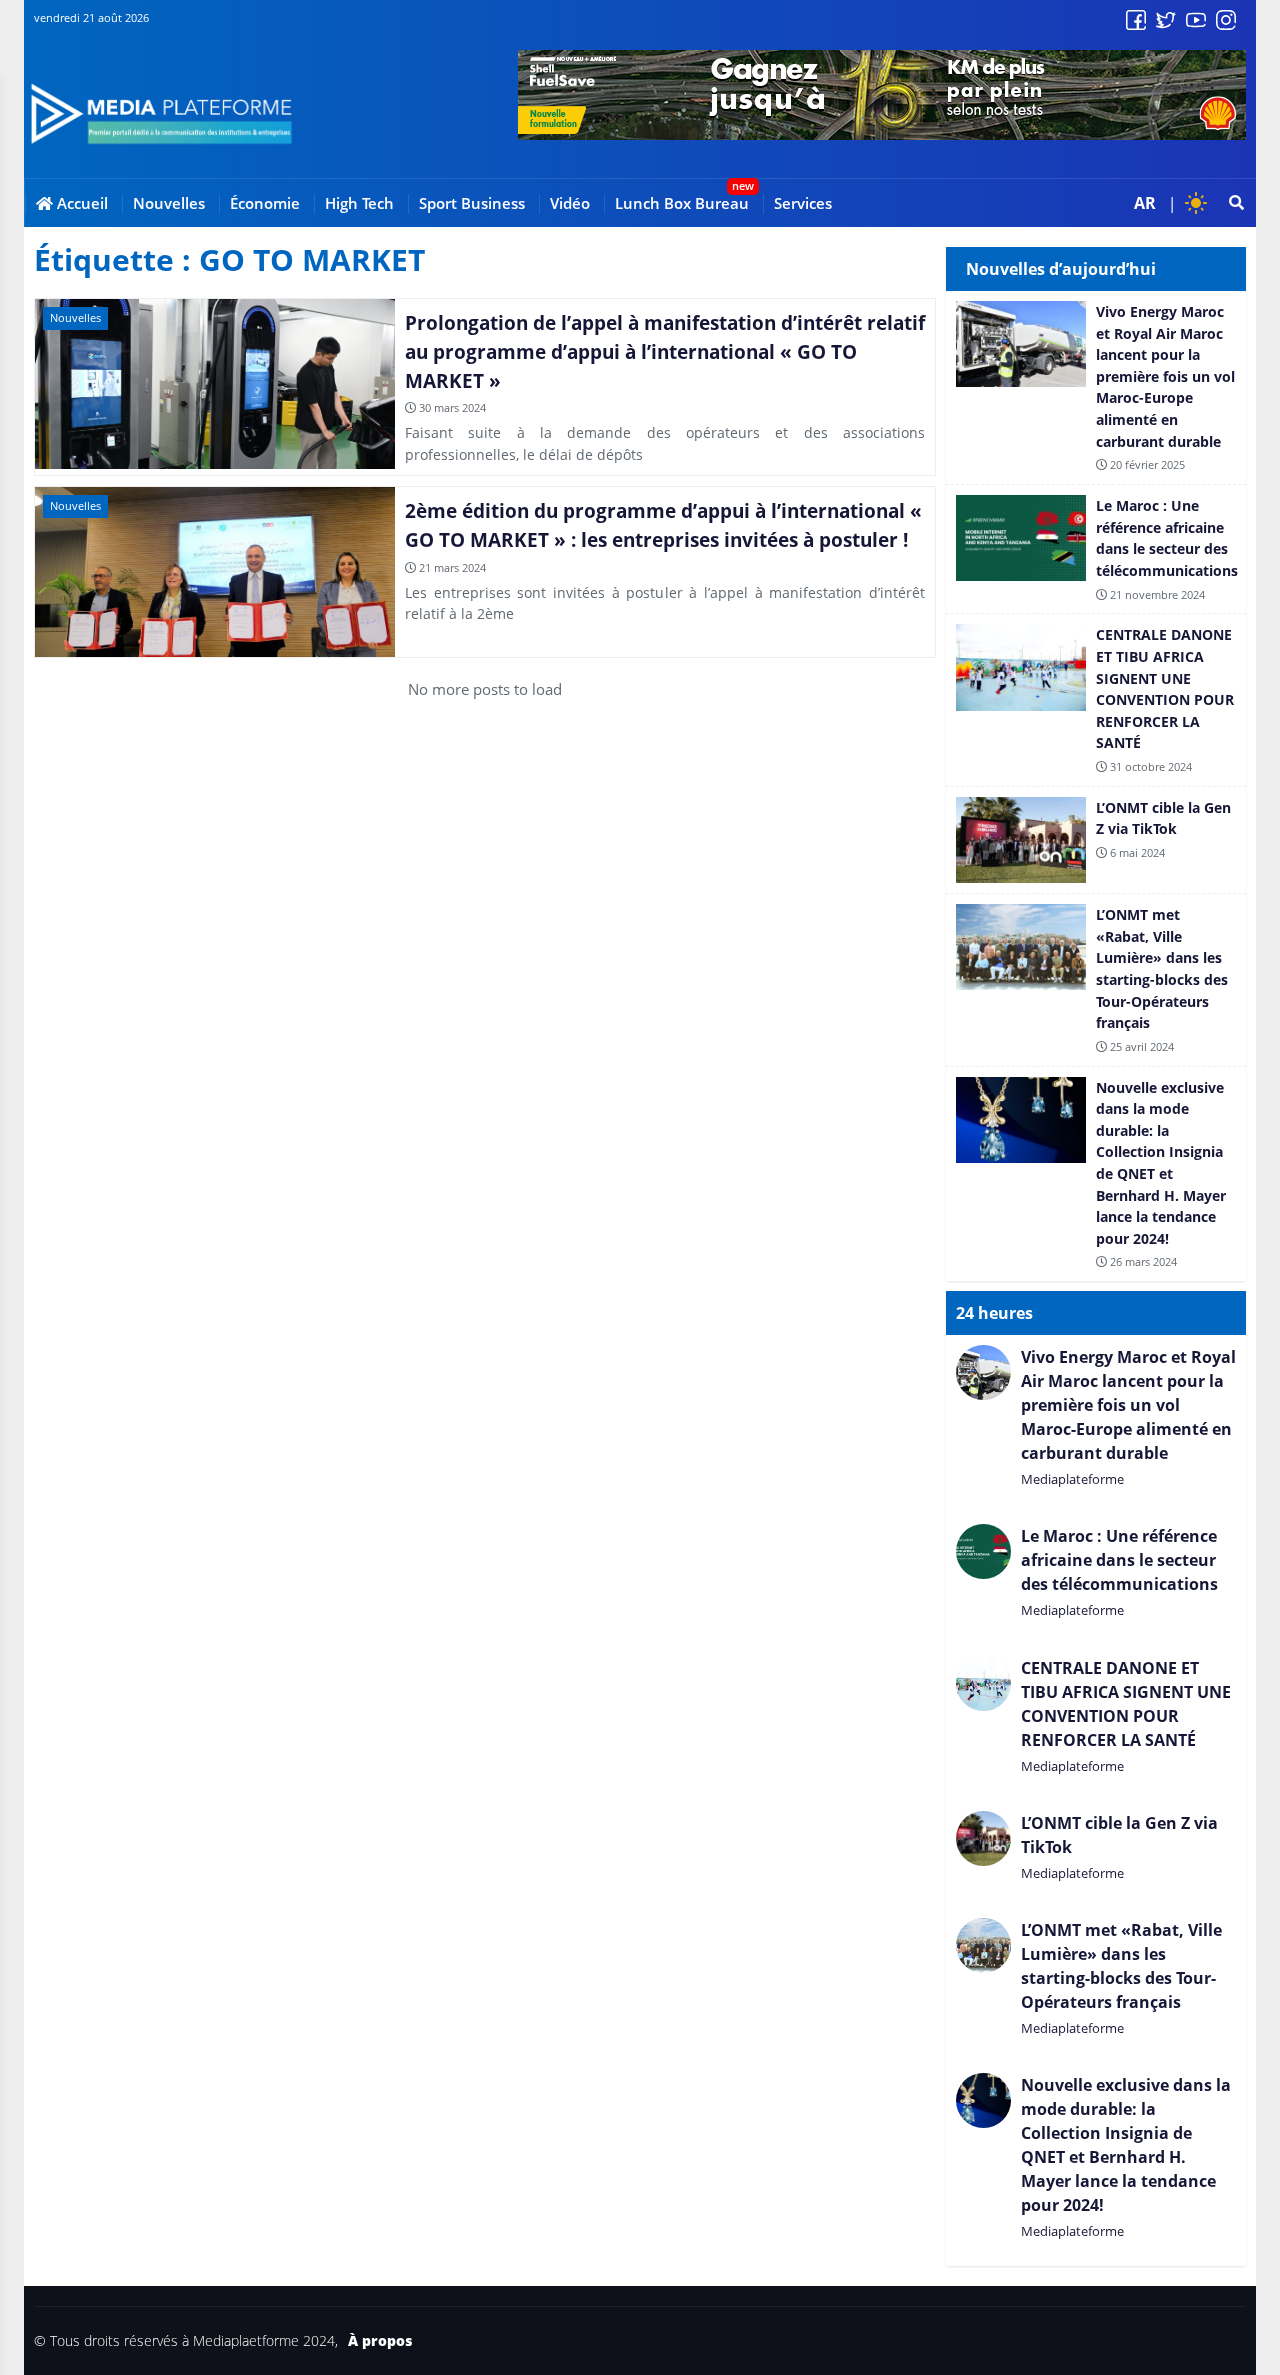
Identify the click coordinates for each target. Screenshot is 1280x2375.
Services (803, 203)
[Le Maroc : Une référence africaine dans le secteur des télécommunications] (1096, 549)
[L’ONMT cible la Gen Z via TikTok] (1096, 840)
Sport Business (472, 203)
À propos (380, 2341)
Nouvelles (169, 203)
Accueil (80, 203)
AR (1145, 203)
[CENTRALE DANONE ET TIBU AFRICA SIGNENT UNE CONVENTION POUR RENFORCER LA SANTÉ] (1096, 699)
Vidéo (570, 203)
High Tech (359, 203)
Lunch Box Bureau (682, 203)
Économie (265, 203)
